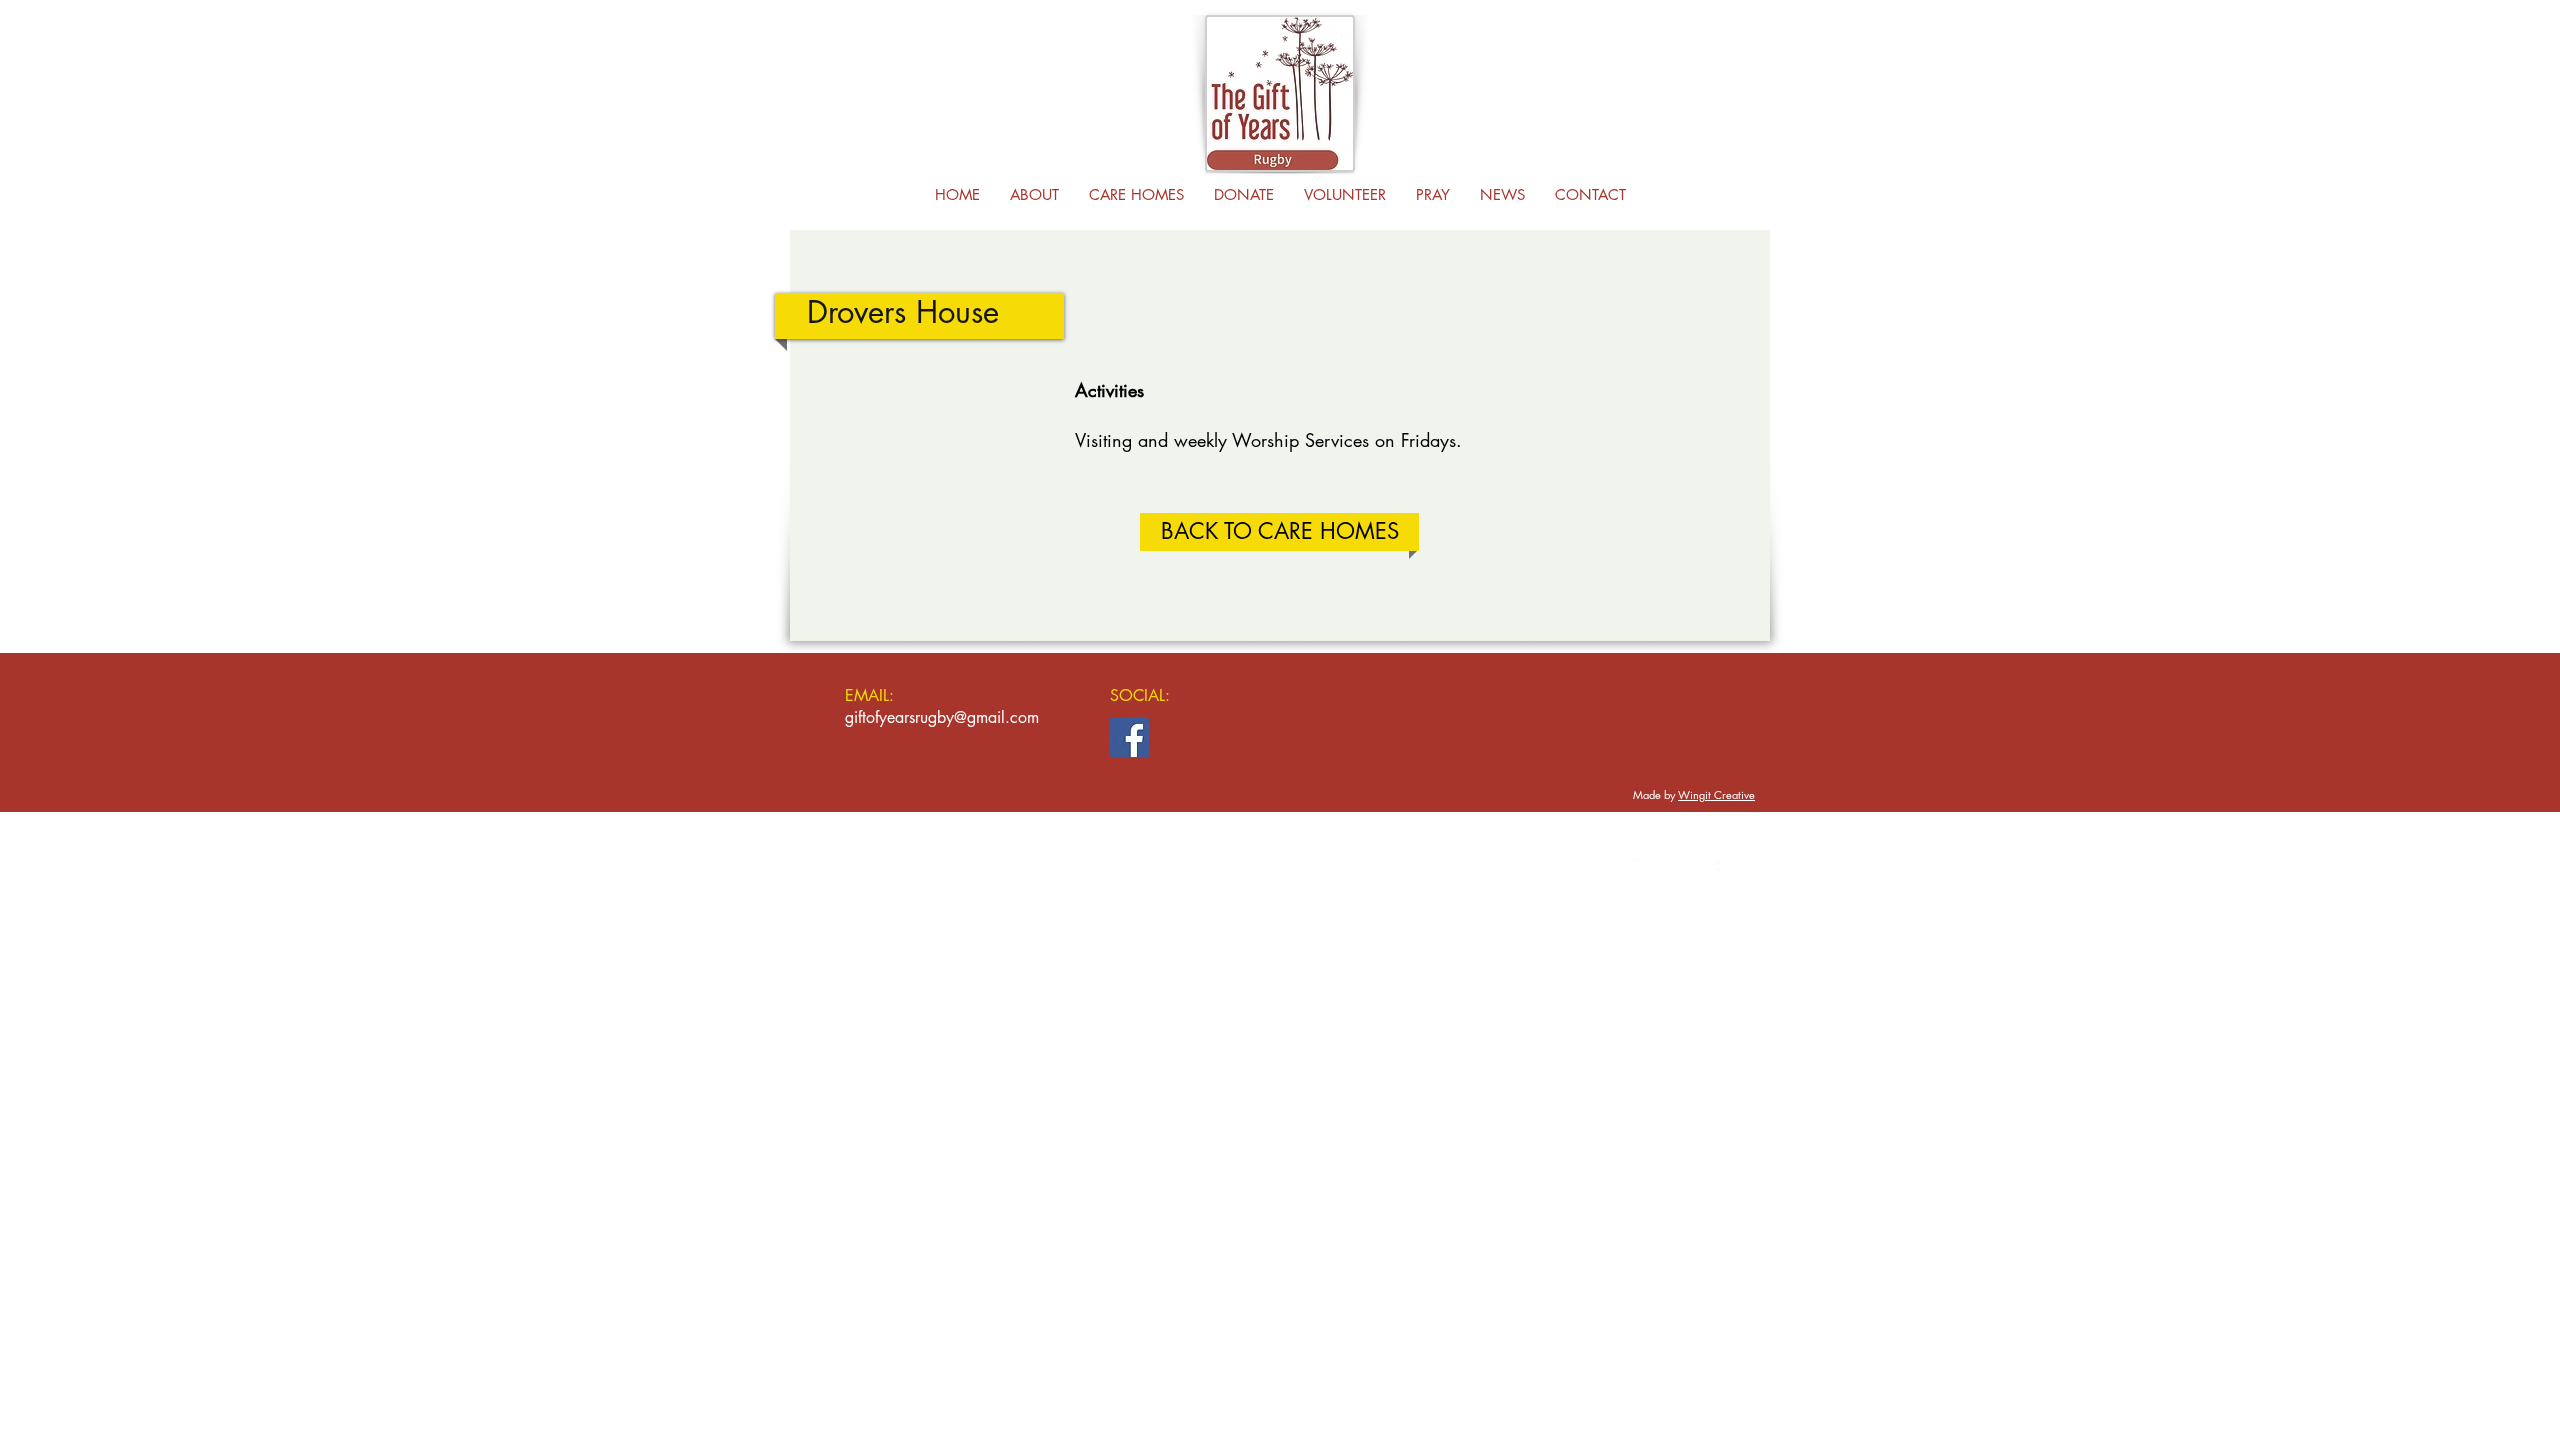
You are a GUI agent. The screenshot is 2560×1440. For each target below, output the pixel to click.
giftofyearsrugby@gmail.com (942, 717)
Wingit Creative (1716, 794)
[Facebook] (1129, 737)
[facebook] (1708, 870)
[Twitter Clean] (1640, 870)
